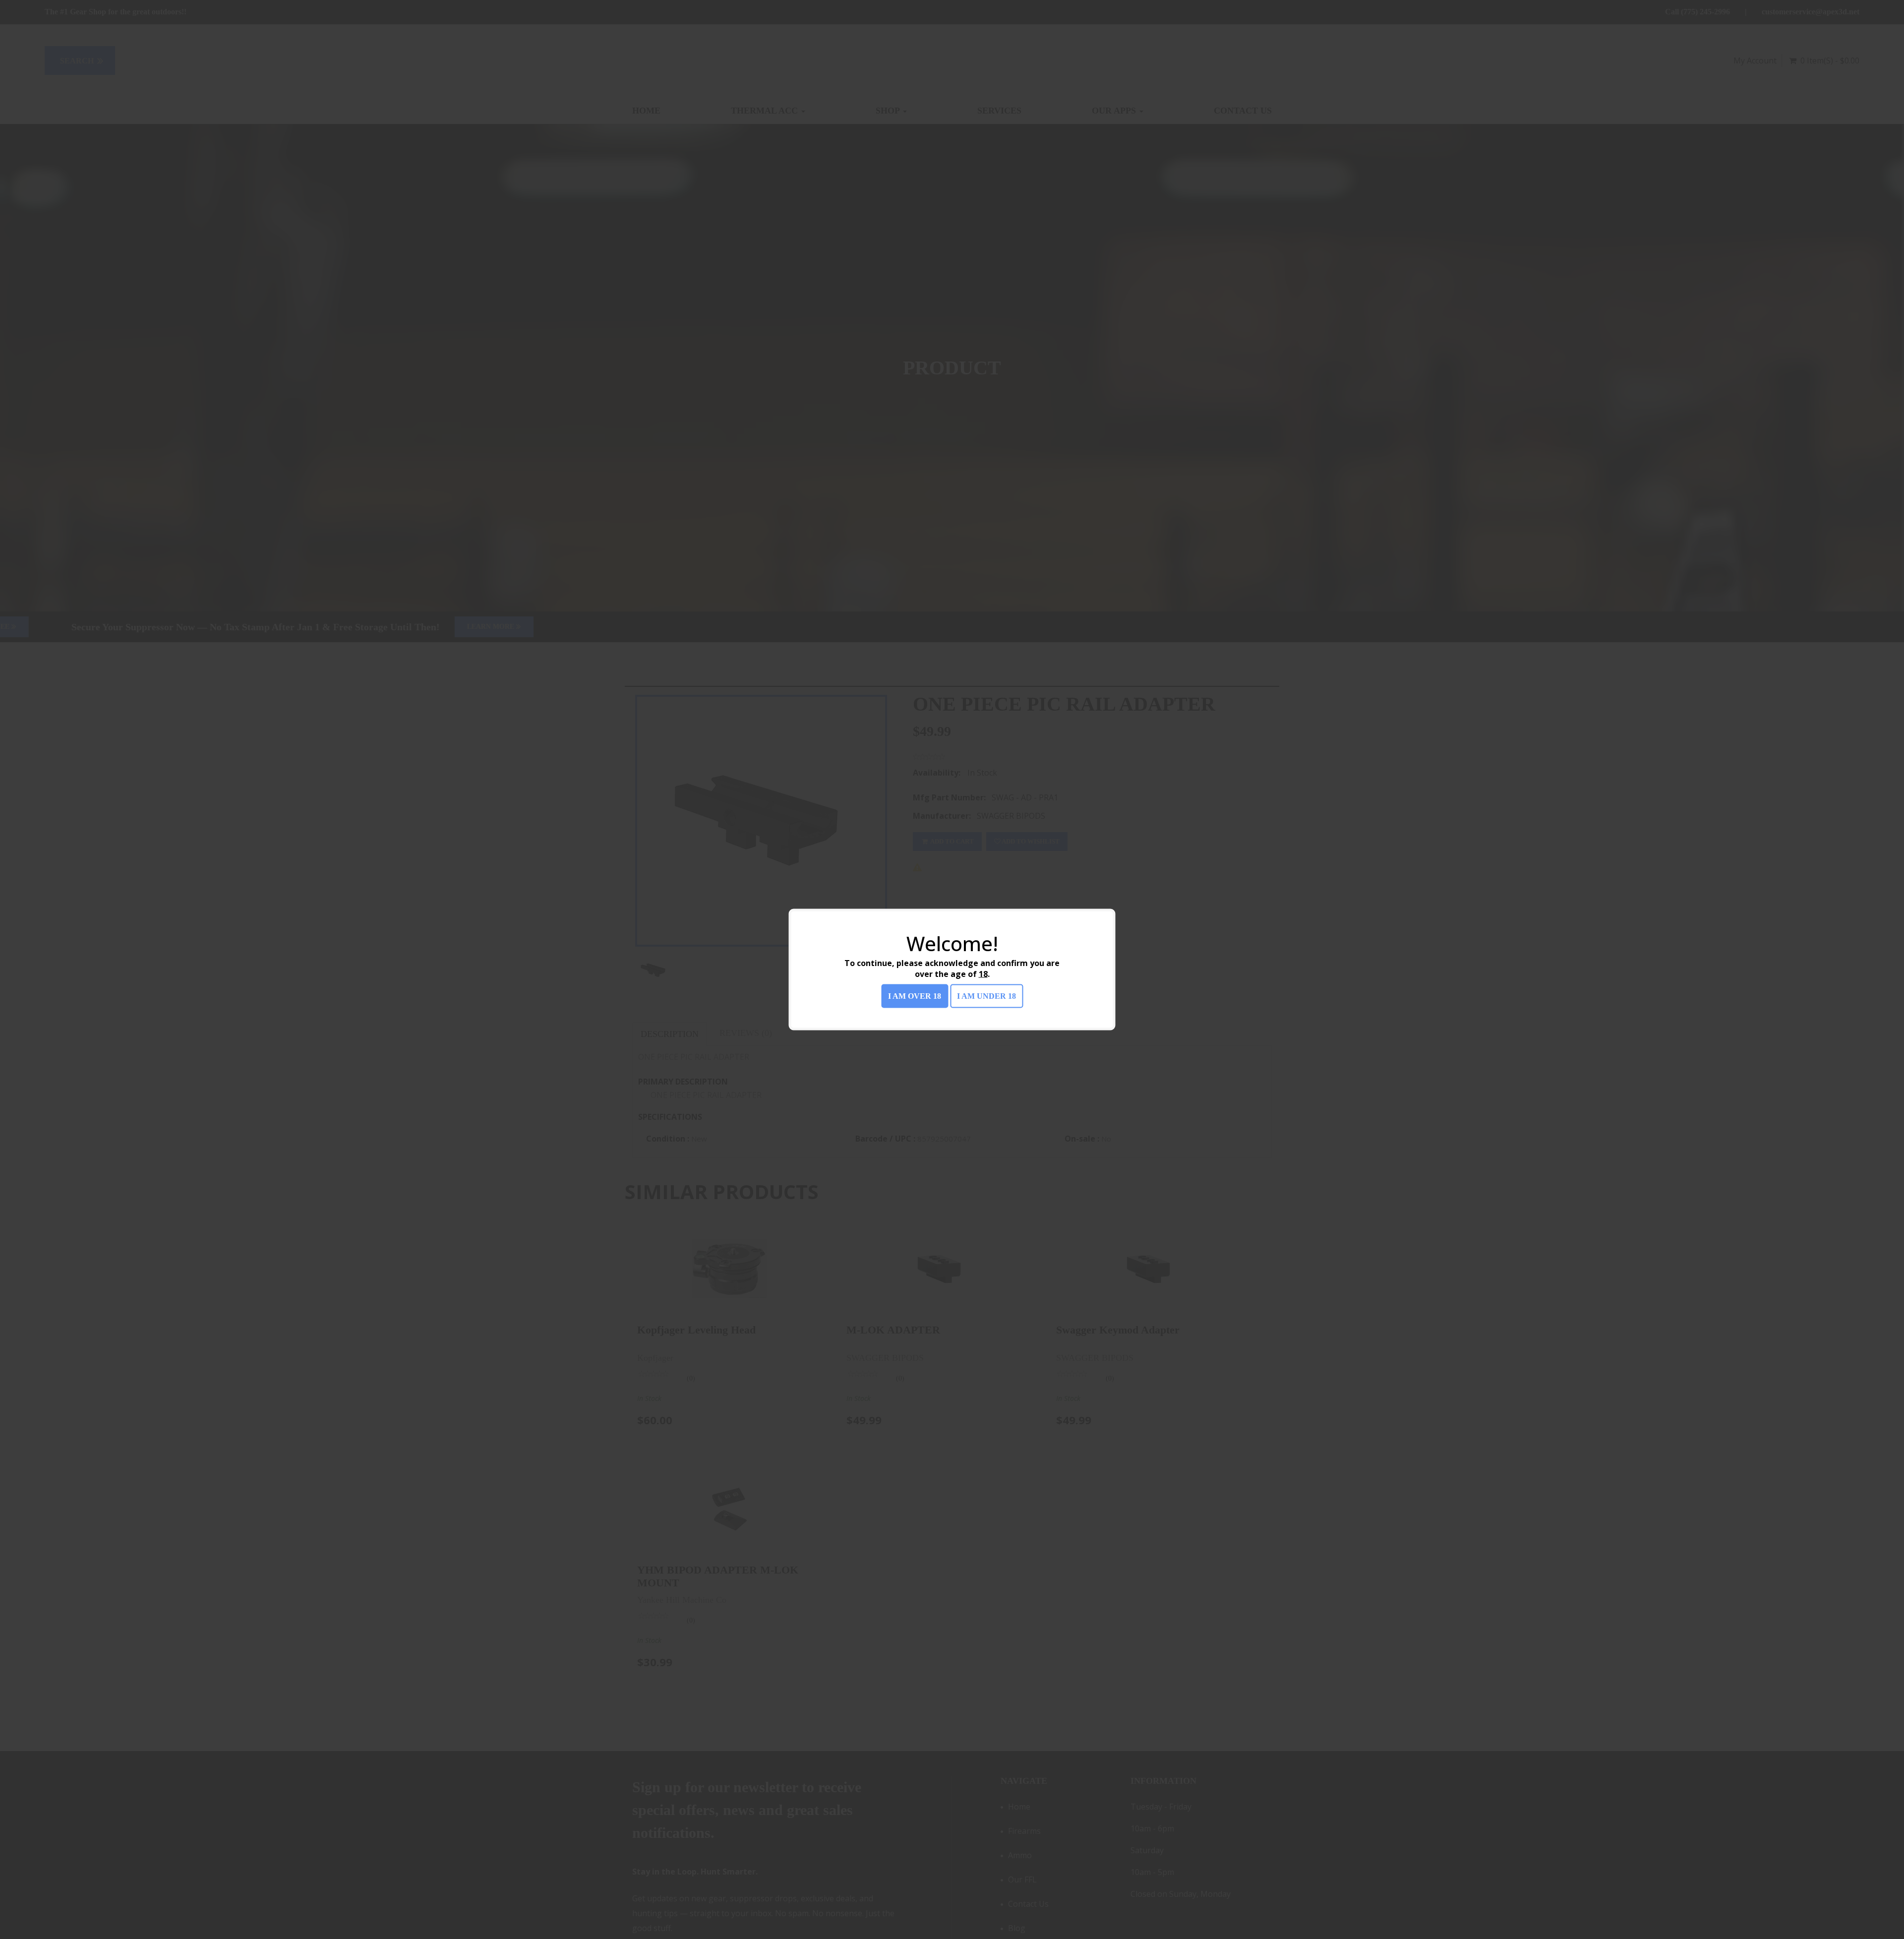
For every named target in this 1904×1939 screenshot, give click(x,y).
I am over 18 (915, 996)
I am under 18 (986, 996)
